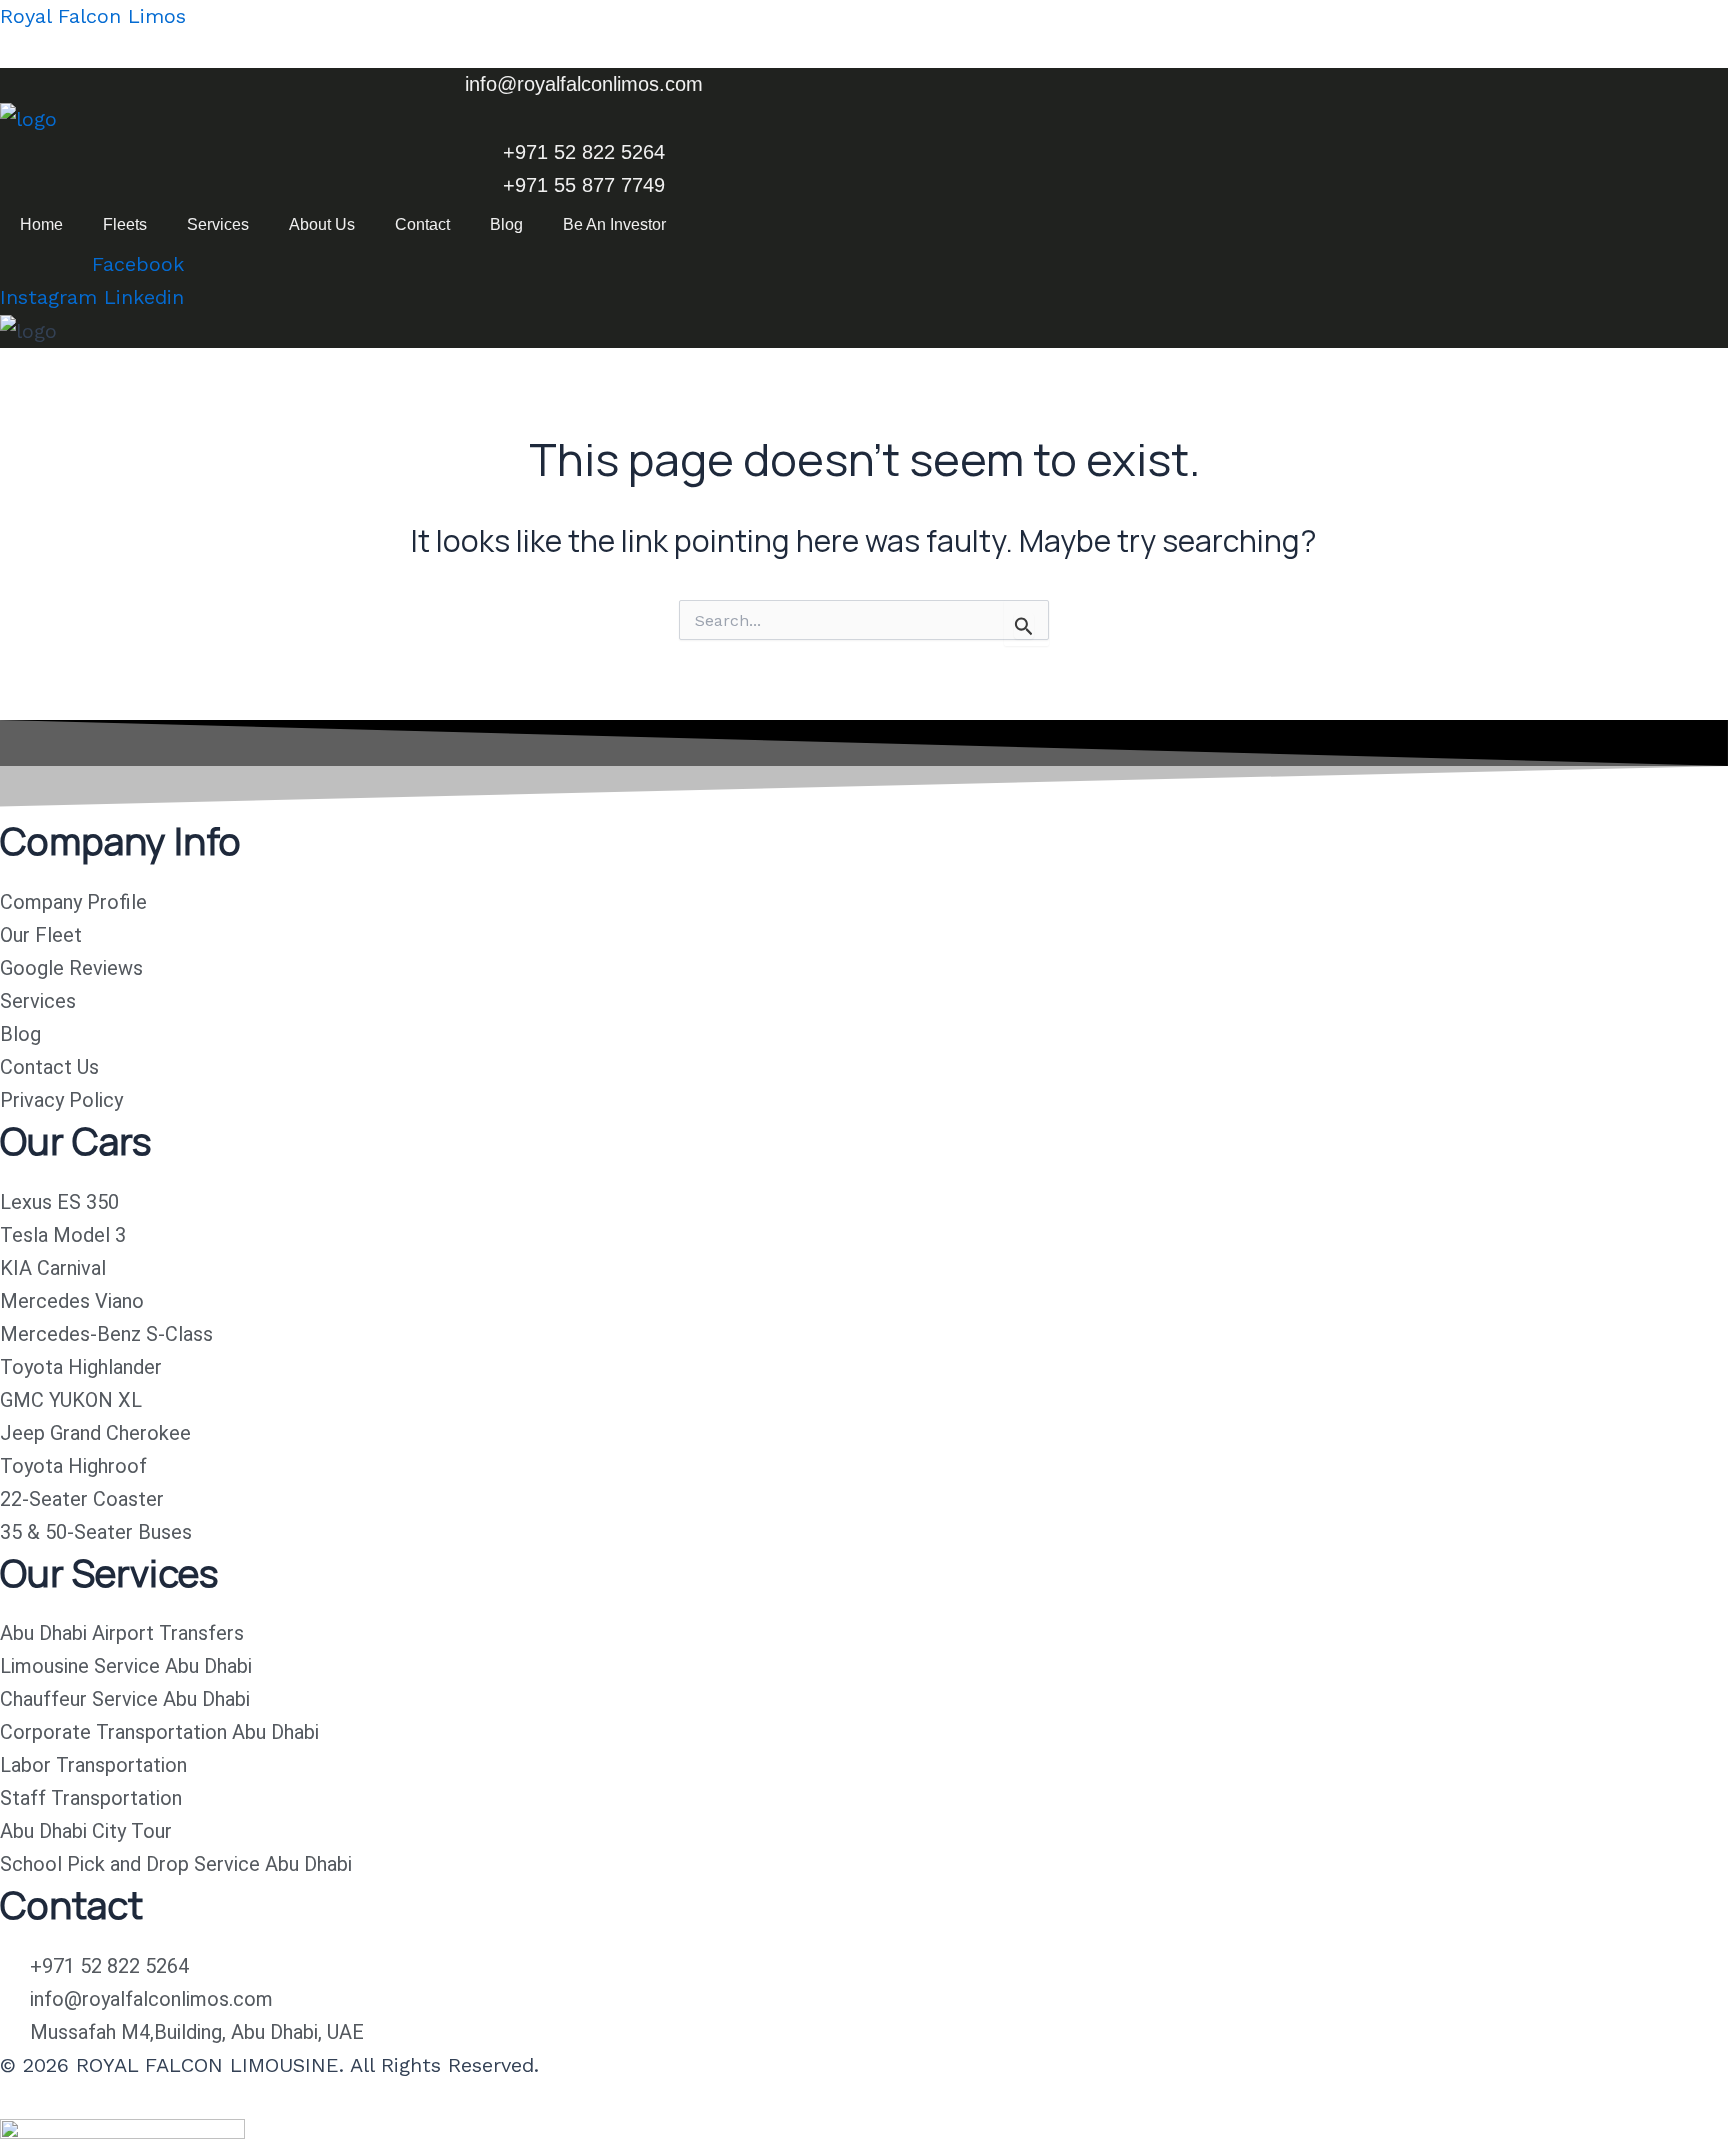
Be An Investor (614, 224)
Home (41, 224)
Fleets (125, 224)
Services (218, 224)
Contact (422, 224)
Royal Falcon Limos (93, 16)
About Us (322, 224)
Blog (506, 224)
